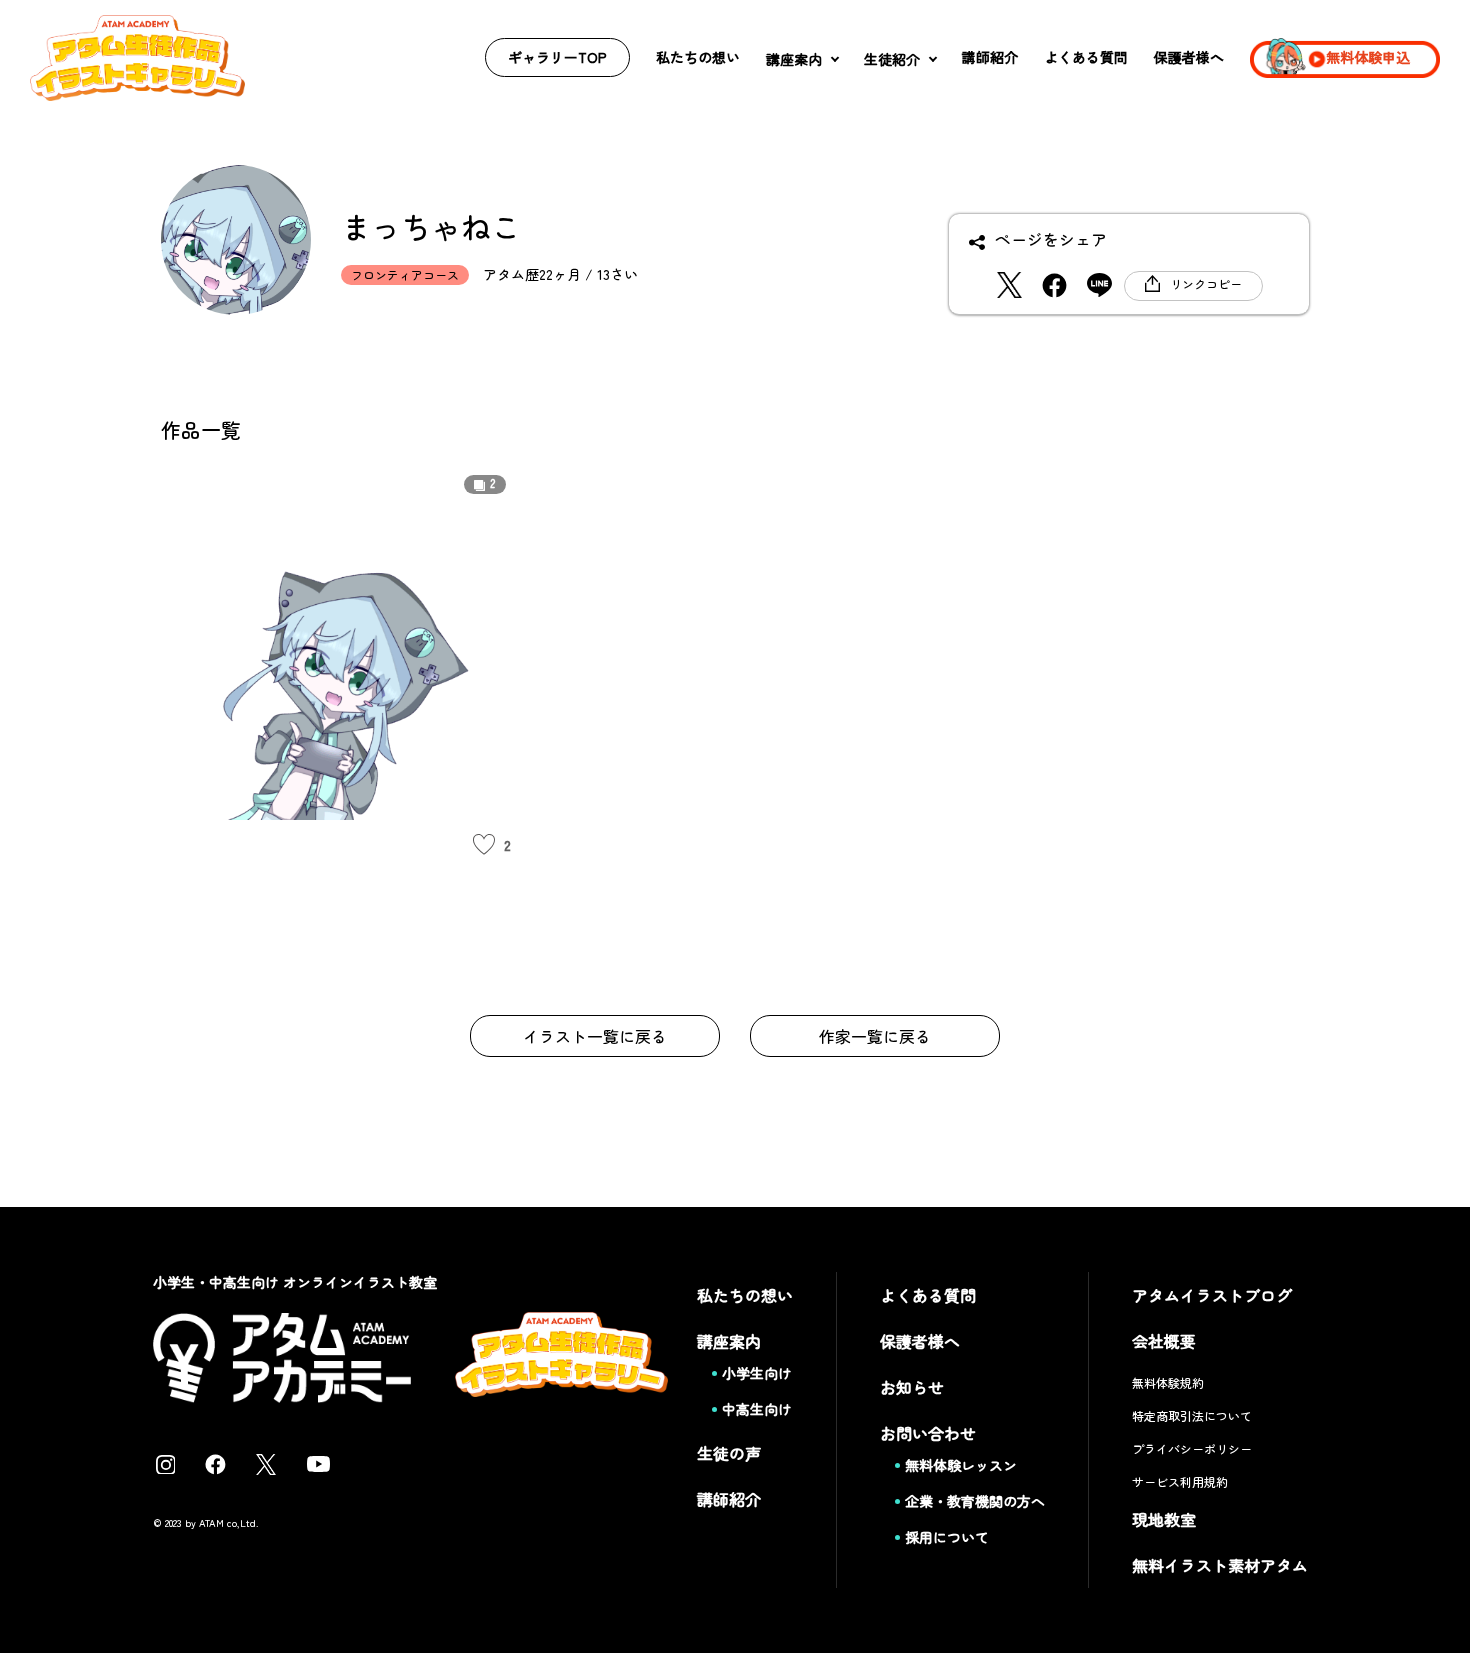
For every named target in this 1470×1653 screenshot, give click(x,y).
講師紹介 (990, 57)
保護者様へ (1189, 57)
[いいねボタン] (484, 845)
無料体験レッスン (961, 1465)
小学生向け (757, 1373)
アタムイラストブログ (1212, 1295)
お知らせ (912, 1387)
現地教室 (1164, 1519)
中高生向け (757, 1409)
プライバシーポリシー (1192, 1448)
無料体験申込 (1368, 57)
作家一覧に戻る (875, 1036)
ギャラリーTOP (557, 57)
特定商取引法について (1192, 1415)
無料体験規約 (1168, 1382)
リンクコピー (1206, 283)
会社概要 (1164, 1341)
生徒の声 (729, 1453)
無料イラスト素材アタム (1220, 1565)
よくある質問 (1086, 57)
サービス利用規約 (1180, 1481)
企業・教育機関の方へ (975, 1501)
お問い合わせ (928, 1433)
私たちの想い (698, 57)
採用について (947, 1537)
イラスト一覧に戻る (595, 1036)
